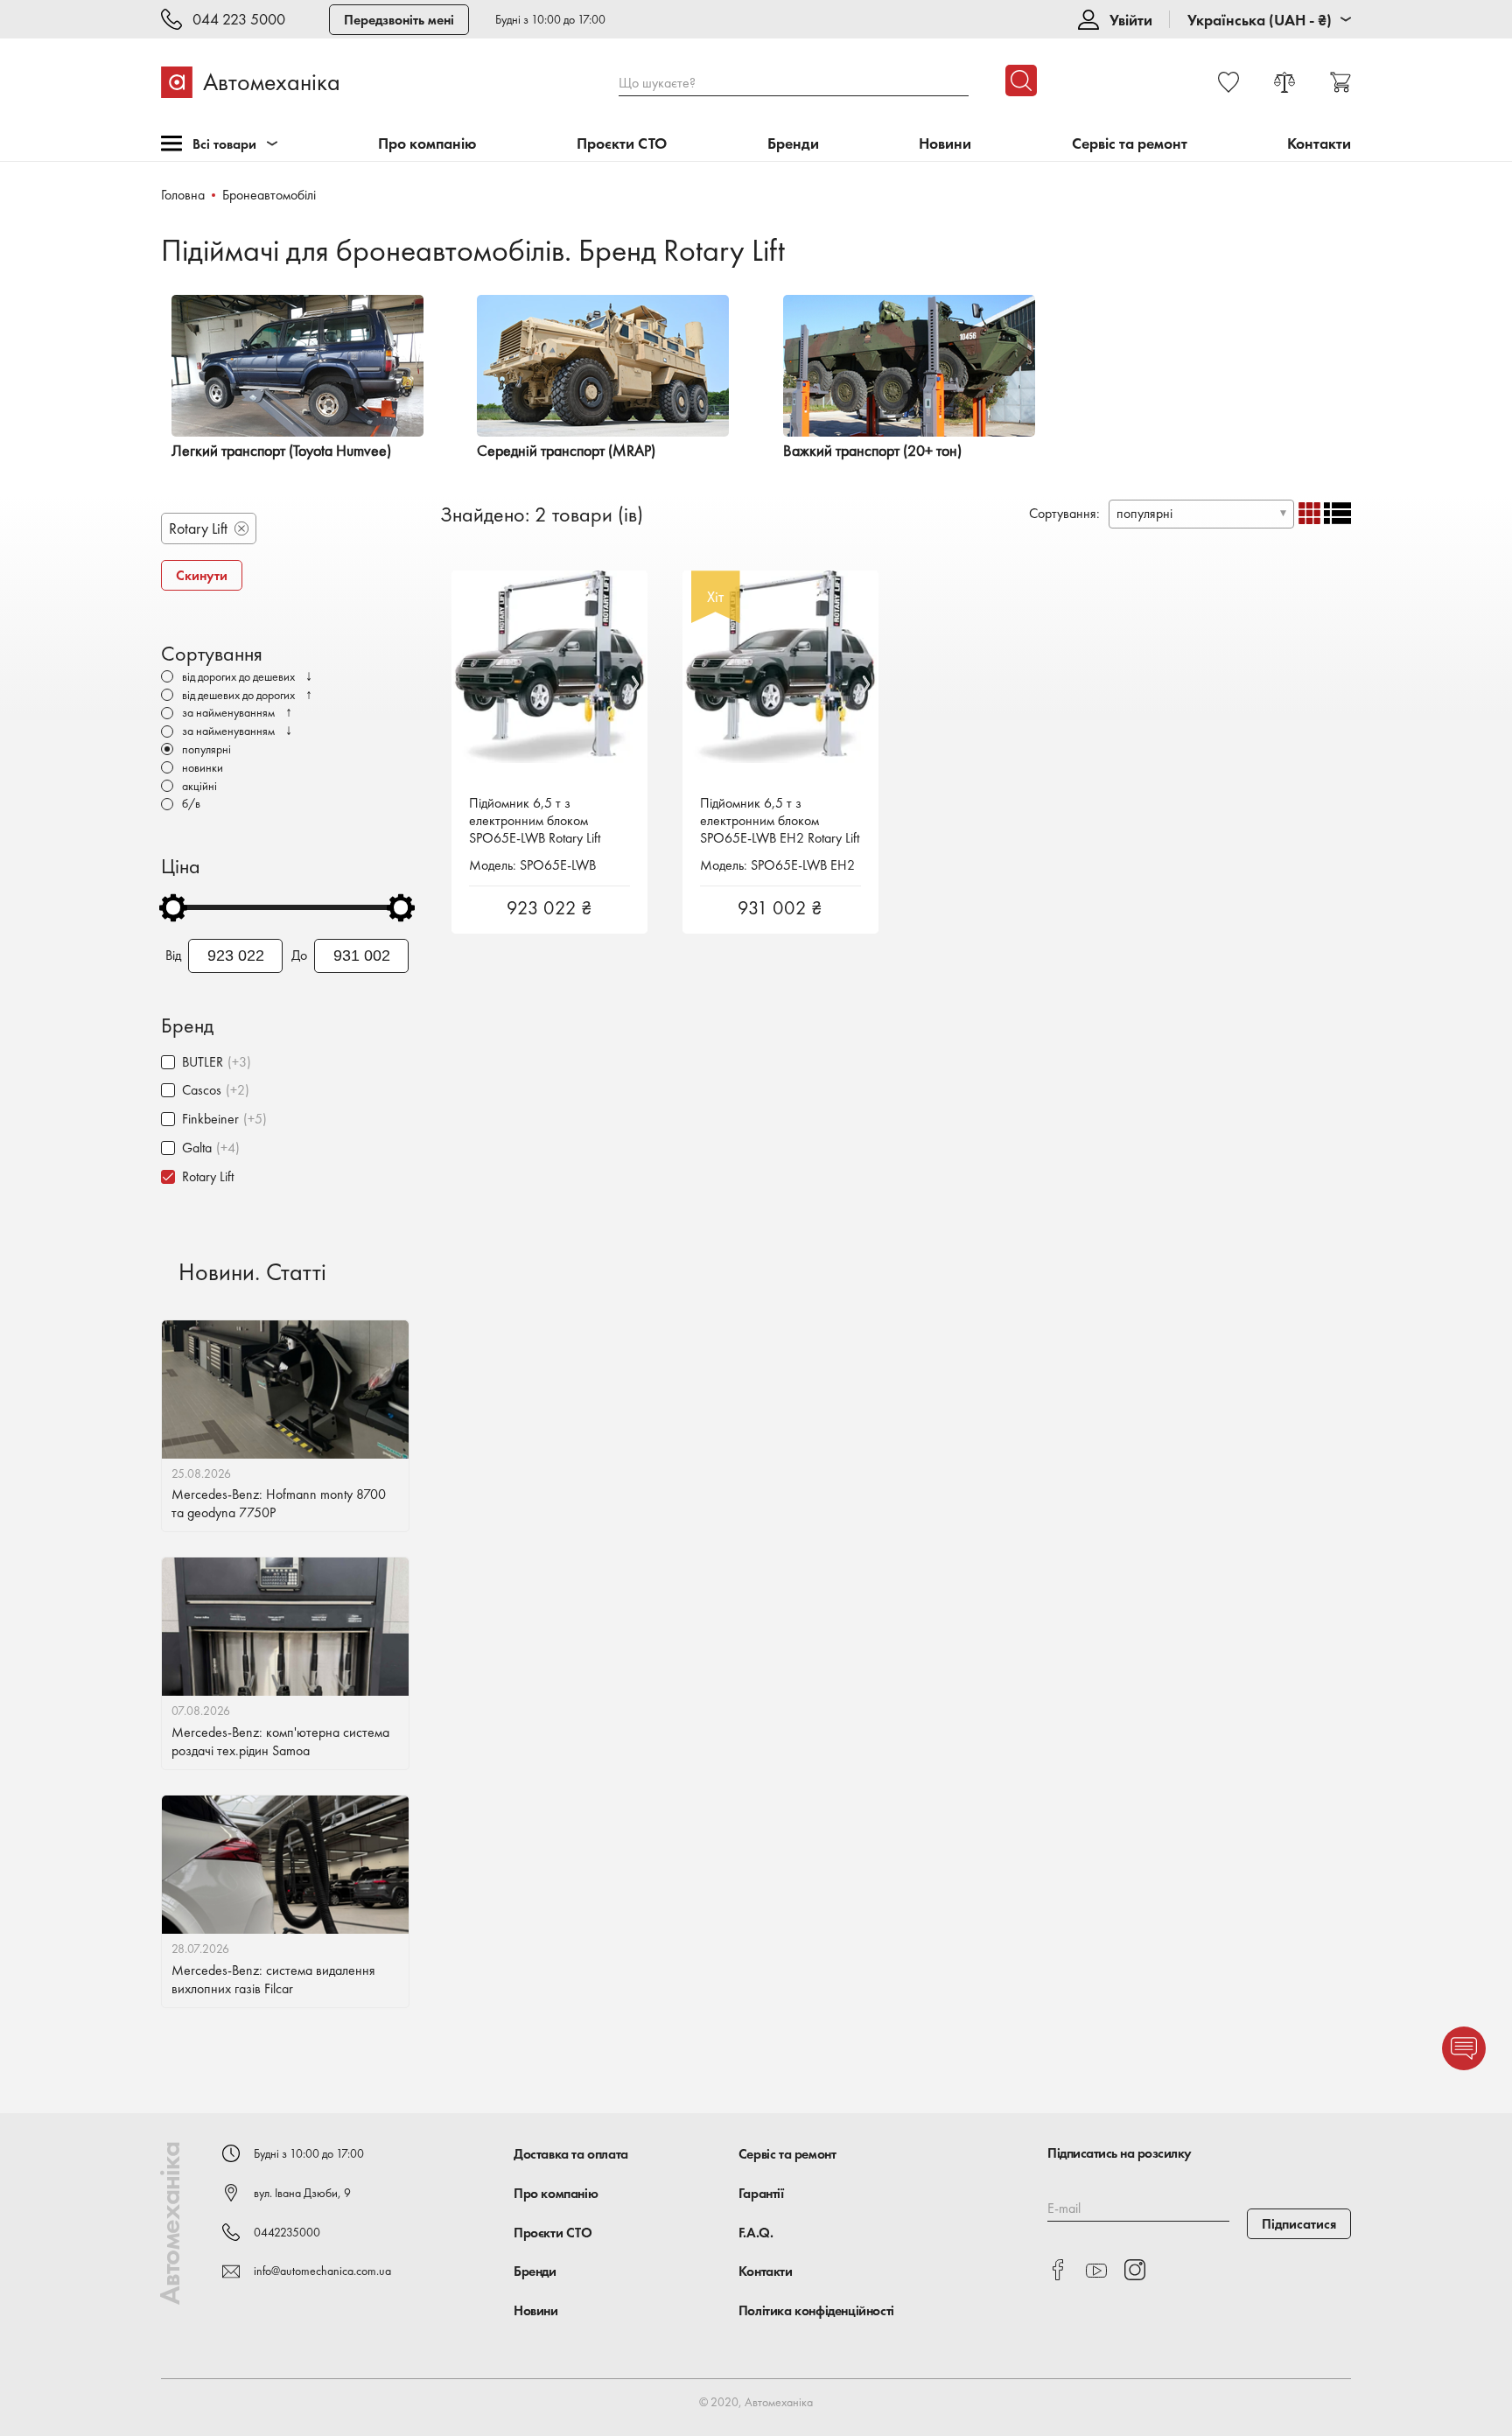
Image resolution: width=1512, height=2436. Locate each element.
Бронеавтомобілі (269, 195)
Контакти (1319, 144)
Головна (183, 195)
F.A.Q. (756, 2233)
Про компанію (427, 144)
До (299, 955)
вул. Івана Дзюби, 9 (302, 2193)
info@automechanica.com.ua (322, 2271)
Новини (945, 144)
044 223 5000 (239, 20)
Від (173, 955)
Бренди (793, 144)
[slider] (173, 907)
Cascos (202, 1090)
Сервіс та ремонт (1130, 144)
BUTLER (203, 1062)
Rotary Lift (208, 1176)
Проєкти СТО (622, 144)
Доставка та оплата (571, 2154)
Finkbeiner (210, 1119)
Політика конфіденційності (816, 2310)
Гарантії (761, 2193)
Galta (197, 1148)
